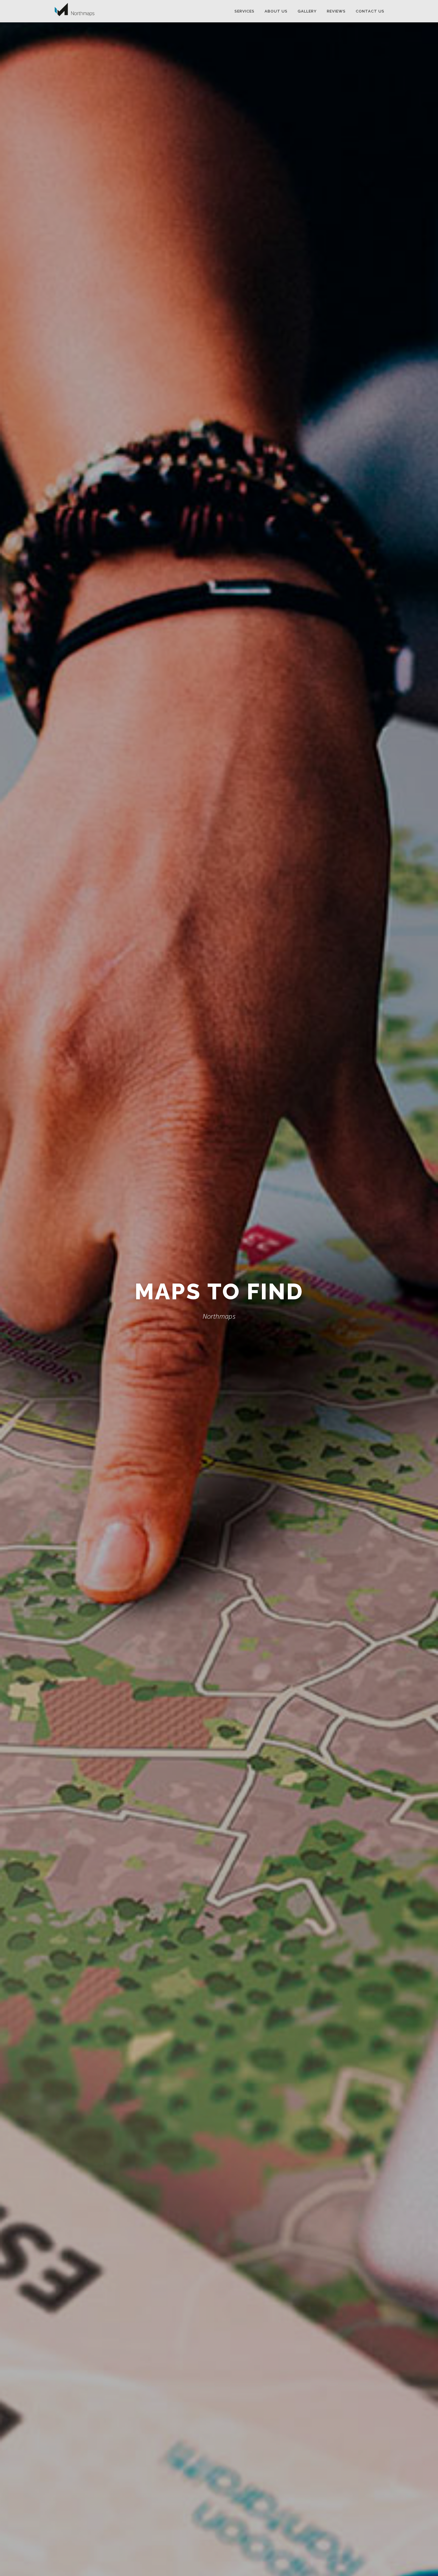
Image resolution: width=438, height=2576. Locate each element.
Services (244, 11)
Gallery (307, 11)
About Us (276, 11)
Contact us (370, 11)
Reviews (336, 11)
